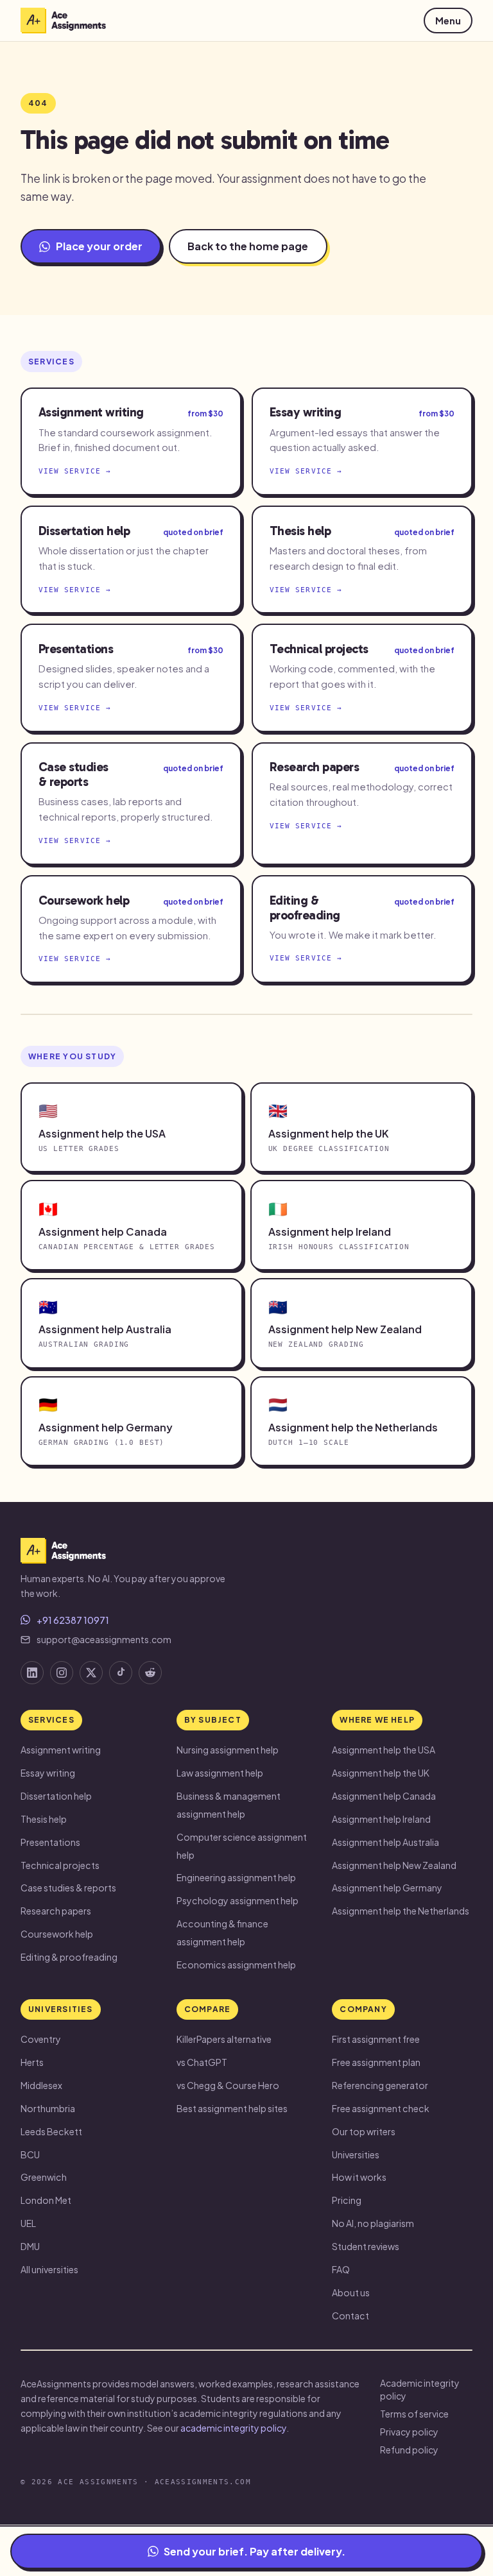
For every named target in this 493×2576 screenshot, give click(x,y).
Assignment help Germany (387, 1888)
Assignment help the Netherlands (401, 1911)
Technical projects (60, 1865)
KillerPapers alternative (224, 2039)
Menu (448, 21)
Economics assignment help (236, 1965)
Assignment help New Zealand (394, 1865)
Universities (356, 2154)
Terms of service (414, 2414)
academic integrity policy (233, 2428)
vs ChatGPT (202, 2062)
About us (351, 2292)
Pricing (347, 2200)
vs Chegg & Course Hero (228, 2085)
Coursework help (57, 1934)
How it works (359, 2177)
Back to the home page (248, 246)
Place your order (99, 246)
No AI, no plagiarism (373, 2223)
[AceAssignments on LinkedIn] (32, 1673)
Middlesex (41, 2085)
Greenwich (44, 2177)
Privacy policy (409, 2432)
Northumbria (48, 2108)
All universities (49, 2269)
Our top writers (364, 2131)
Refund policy (409, 2450)
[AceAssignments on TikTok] (121, 1673)
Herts (32, 2062)
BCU (30, 2154)
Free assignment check (381, 2108)
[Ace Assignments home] (63, 21)
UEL (28, 2223)
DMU (30, 2246)
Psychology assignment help (238, 1900)
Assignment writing (61, 1750)
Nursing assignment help (228, 1750)
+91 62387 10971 (73, 1620)
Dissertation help (56, 1796)
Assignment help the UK (381, 1773)
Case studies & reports (68, 1888)
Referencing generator (380, 2085)
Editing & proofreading (69, 1957)
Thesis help (44, 1819)
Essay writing (48, 1773)
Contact (350, 2316)
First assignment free (376, 2039)
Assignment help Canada (384, 1796)
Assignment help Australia (385, 1842)
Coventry (41, 2039)
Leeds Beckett (51, 2131)
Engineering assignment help (236, 1877)
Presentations (50, 1842)
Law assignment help (220, 1773)
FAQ (341, 2269)
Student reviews (366, 2246)
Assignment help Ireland (381, 1819)
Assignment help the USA (384, 1750)
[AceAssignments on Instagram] (62, 1673)
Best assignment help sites (232, 2108)
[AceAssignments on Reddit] (150, 1673)
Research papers (56, 1911)
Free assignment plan (376, 2062)
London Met (46, 2200)
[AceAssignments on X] (91, 1673)
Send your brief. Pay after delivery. (255, 2551)
